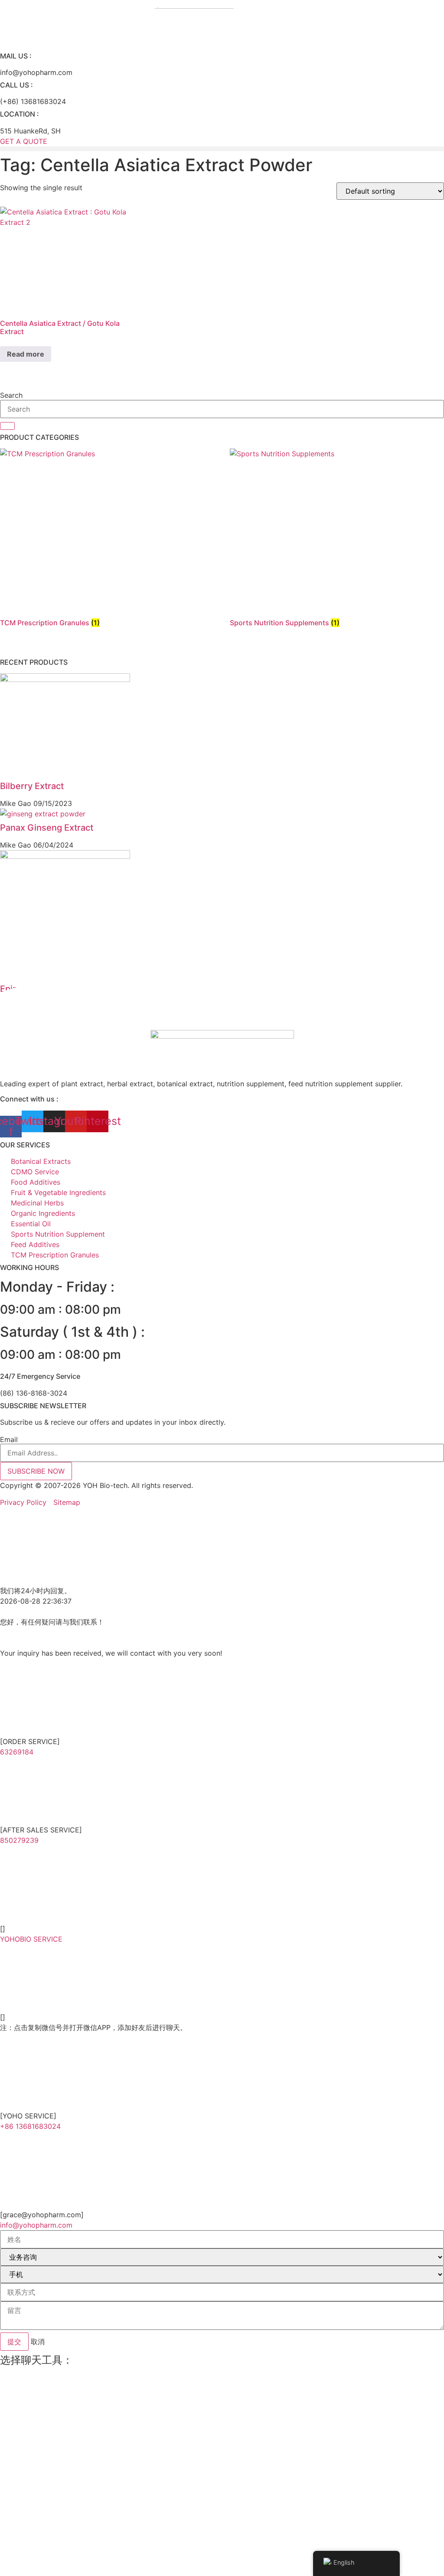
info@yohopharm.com (36, 2225)
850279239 (19, 1840)
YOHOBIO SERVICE (31, 1939)
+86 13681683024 (30, 2126)
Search (11, 395)
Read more (26, 354)
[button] (222, 149)
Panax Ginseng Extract (47, 828)
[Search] (7, 426)
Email (9, 1439)
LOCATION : (20, 114)
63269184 (17, 1752)
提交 (14, 2342)
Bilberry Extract (32, 786)
